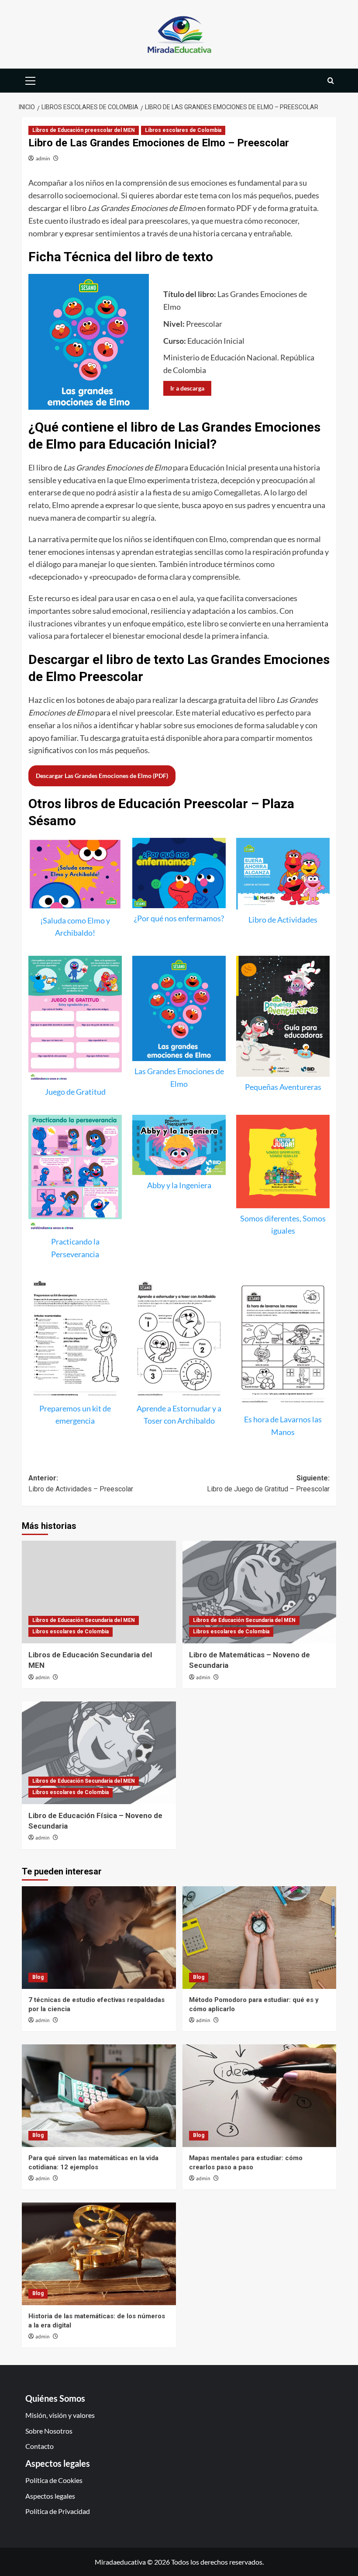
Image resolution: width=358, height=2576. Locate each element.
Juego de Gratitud (75, 1092)
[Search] (331, 81)
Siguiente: (268, 1484)
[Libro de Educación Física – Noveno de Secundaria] (99, 1753)
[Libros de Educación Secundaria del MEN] (99, 1592)
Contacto (40, 2446)
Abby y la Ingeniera (179, 1185)
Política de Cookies (54, 2480)
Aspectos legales (50, 2496)
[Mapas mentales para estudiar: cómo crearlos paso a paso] (260, 2096)
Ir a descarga (187, 388)
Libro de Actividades (283, 920)
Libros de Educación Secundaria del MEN (84, 1620)
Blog (38, 1977)
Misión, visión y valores (60, 2415)
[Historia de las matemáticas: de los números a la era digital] (99, 2254)
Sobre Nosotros (49, 2431)
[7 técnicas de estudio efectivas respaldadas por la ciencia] (99, 1938)
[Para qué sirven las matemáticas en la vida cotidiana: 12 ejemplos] (99, 2096)
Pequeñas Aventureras (283, 1087)
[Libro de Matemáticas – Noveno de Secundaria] (260, 1592)
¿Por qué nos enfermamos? (179, 918)
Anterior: (81, 1484)
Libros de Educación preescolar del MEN (84, 130)
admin (43, 158)
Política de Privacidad (58, 2511)
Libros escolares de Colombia (183, 130)
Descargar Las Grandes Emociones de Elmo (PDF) (102, 776)
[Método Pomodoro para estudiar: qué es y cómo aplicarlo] (260, 1938)
